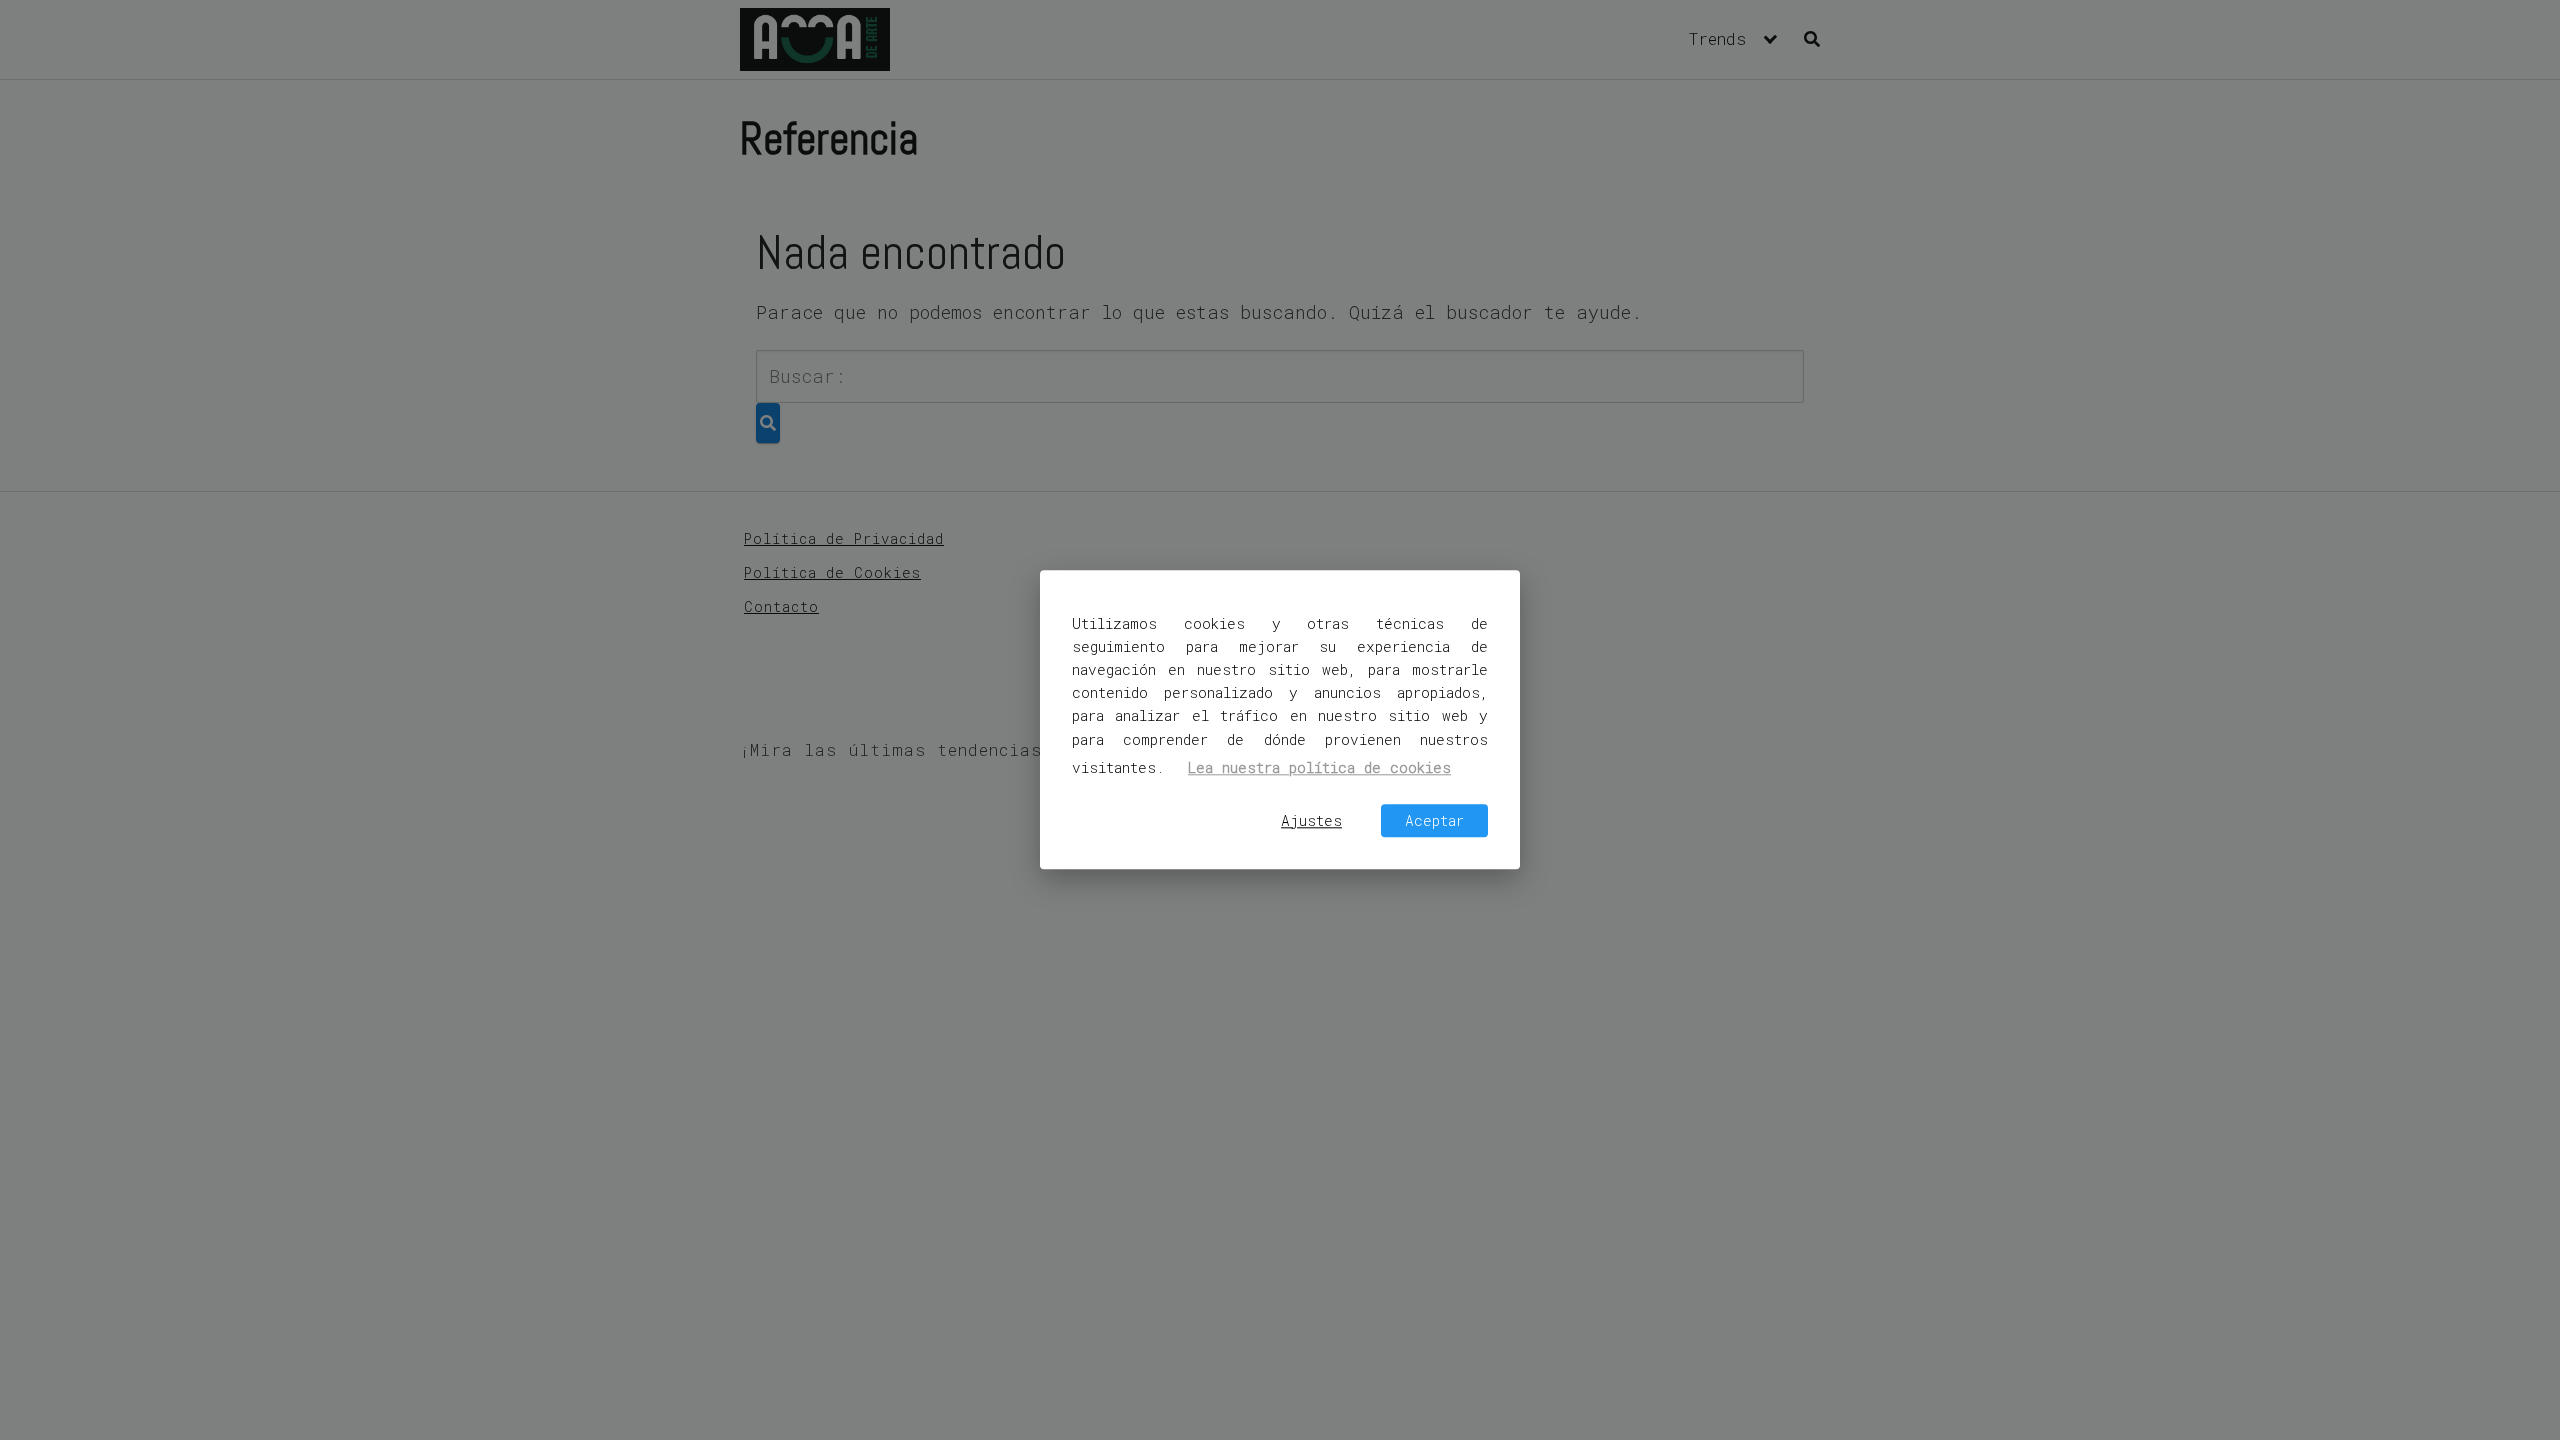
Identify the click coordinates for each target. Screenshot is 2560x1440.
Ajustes (1311, 820)
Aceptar (1434, 820)
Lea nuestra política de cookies (1319, 767)
